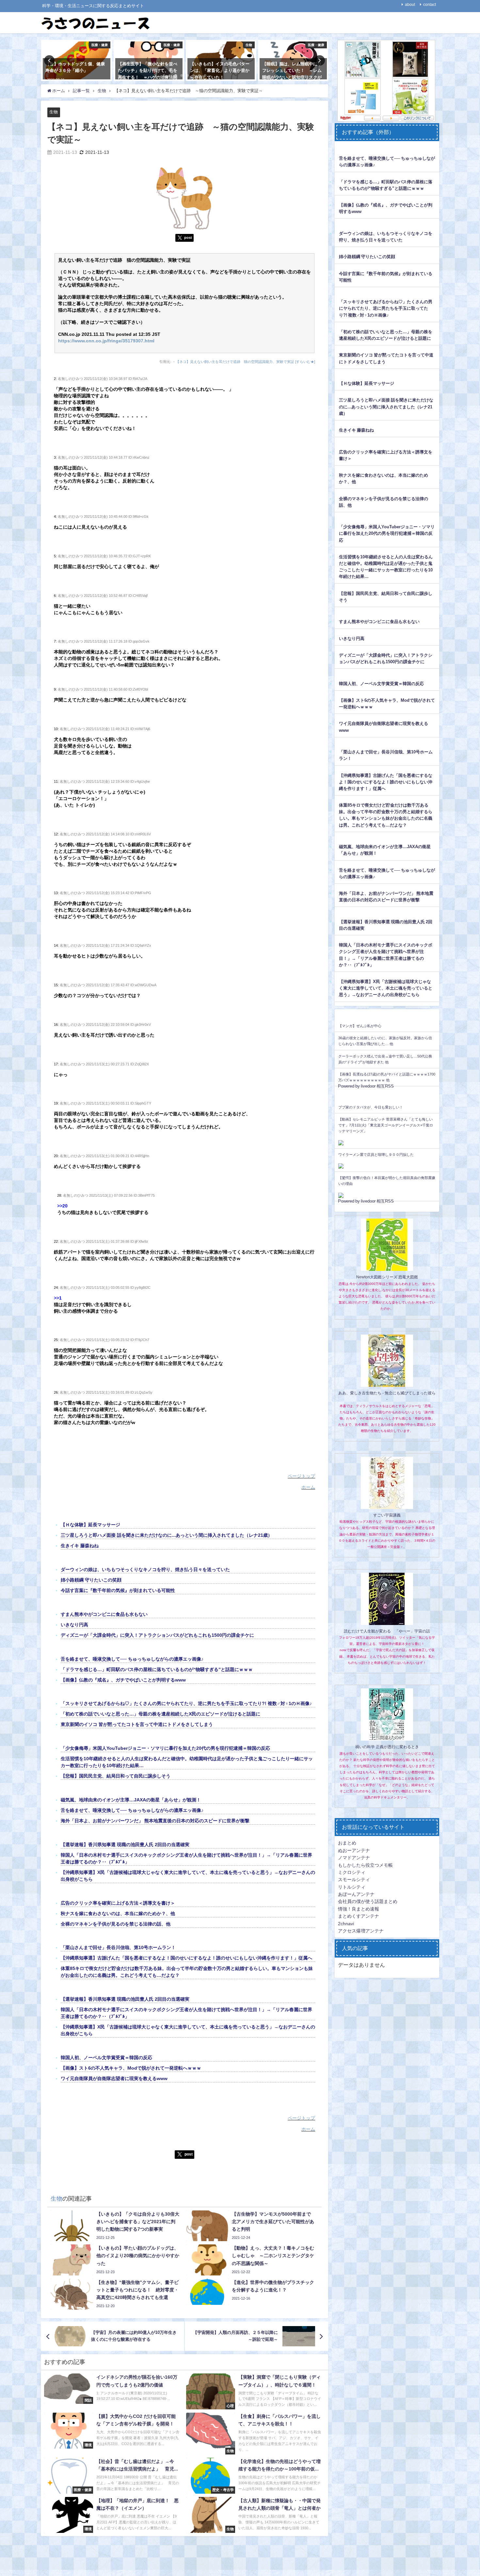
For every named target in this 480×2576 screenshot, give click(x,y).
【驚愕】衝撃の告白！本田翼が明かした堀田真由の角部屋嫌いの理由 (387, 1181)
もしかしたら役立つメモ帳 (365, 1865)
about (410, 5)
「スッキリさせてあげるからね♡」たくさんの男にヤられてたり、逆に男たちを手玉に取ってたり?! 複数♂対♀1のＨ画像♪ (186, 1703)
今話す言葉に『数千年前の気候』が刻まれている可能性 (118, 1590)
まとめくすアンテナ (359, 1916)
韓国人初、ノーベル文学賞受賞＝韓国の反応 (106, 2058)
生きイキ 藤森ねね (80, 1546)
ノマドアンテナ (354, 1858)
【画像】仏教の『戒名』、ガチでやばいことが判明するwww (123, 1680)
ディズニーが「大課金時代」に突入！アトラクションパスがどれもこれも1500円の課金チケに (157, 1635)
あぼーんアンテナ (356, 1894)
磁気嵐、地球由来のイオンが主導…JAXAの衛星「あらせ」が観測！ (131, 1800)
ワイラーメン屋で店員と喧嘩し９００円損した (376, 1155)
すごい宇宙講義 (387, 1515)
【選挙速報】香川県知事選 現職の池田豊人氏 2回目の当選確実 (125, 1845)
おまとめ (347, 1843)
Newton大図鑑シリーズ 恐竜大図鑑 (387, 1277)
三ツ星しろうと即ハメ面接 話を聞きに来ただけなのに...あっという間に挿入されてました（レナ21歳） (167, 1535)
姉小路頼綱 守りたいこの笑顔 (91, 1580)
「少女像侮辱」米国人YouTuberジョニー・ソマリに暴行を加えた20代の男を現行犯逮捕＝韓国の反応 (165, 1748)
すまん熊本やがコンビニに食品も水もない (104, 1614)
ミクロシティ (352, 1872)
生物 (54, 112)
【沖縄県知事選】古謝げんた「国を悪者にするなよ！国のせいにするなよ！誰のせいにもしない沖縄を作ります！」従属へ (186, 1958)
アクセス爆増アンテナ (361, 1931)
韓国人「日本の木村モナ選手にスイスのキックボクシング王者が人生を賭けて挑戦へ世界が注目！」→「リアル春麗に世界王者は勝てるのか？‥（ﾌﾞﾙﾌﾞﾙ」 (386, 955)
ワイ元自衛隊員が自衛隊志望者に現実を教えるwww (114, 2078)
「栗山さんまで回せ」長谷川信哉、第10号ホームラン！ (118, 1947)
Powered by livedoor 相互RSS (366, 1086)
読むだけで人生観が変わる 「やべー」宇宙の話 (387, 1631)
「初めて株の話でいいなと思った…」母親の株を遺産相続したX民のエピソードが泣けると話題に (160, 1714)
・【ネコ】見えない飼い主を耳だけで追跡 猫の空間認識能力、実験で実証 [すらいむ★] (244, 362)
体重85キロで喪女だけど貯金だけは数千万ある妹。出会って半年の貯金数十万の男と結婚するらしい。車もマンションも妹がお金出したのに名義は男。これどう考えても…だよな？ (386, 815)
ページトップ (301, 1476)
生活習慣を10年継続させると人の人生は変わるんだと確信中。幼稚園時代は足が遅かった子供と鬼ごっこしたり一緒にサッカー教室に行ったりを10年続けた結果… (386, 567)
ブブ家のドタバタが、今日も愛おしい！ (371, 1107)
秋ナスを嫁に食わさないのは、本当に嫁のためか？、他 (118, 1913)
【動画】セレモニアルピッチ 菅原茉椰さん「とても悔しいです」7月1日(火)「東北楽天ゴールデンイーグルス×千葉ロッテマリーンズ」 (386, 1125)
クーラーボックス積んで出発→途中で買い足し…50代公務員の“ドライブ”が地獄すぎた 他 (385, 1059)
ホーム (308, 1487)
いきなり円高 (74, 1625)
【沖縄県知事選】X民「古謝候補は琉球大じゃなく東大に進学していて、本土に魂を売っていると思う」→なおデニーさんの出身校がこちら (386, 988)
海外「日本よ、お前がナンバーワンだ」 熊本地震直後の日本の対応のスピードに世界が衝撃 (155, 1821)
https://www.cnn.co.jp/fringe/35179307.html (106, 341)
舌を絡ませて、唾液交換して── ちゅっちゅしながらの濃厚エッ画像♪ (132, 1659)
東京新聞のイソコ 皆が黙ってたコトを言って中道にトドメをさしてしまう (137, 1724)
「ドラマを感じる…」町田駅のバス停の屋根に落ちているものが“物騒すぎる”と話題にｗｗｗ (157, 1669)
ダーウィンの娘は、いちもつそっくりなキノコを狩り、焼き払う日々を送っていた (145, 1569)
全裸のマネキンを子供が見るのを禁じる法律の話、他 (116, 1924)
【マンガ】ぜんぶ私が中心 (360, 1026)
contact (430, 5)
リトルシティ (352, 1887)
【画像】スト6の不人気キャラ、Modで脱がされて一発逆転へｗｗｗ (131, 2068)
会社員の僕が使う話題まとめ (368, 1901)
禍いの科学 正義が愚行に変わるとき (387, 1747)
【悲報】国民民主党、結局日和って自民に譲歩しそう (116, 1776)
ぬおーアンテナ (354, 1850)
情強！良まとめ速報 (359, 1909)
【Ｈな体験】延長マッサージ (90, 1525)
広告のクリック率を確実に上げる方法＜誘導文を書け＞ (118, 1903)
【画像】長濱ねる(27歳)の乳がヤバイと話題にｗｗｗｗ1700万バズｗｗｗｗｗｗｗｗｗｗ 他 (387, 1077)
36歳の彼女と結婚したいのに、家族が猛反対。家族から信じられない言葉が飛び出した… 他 (385, 1041)
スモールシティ (354, 1879)
